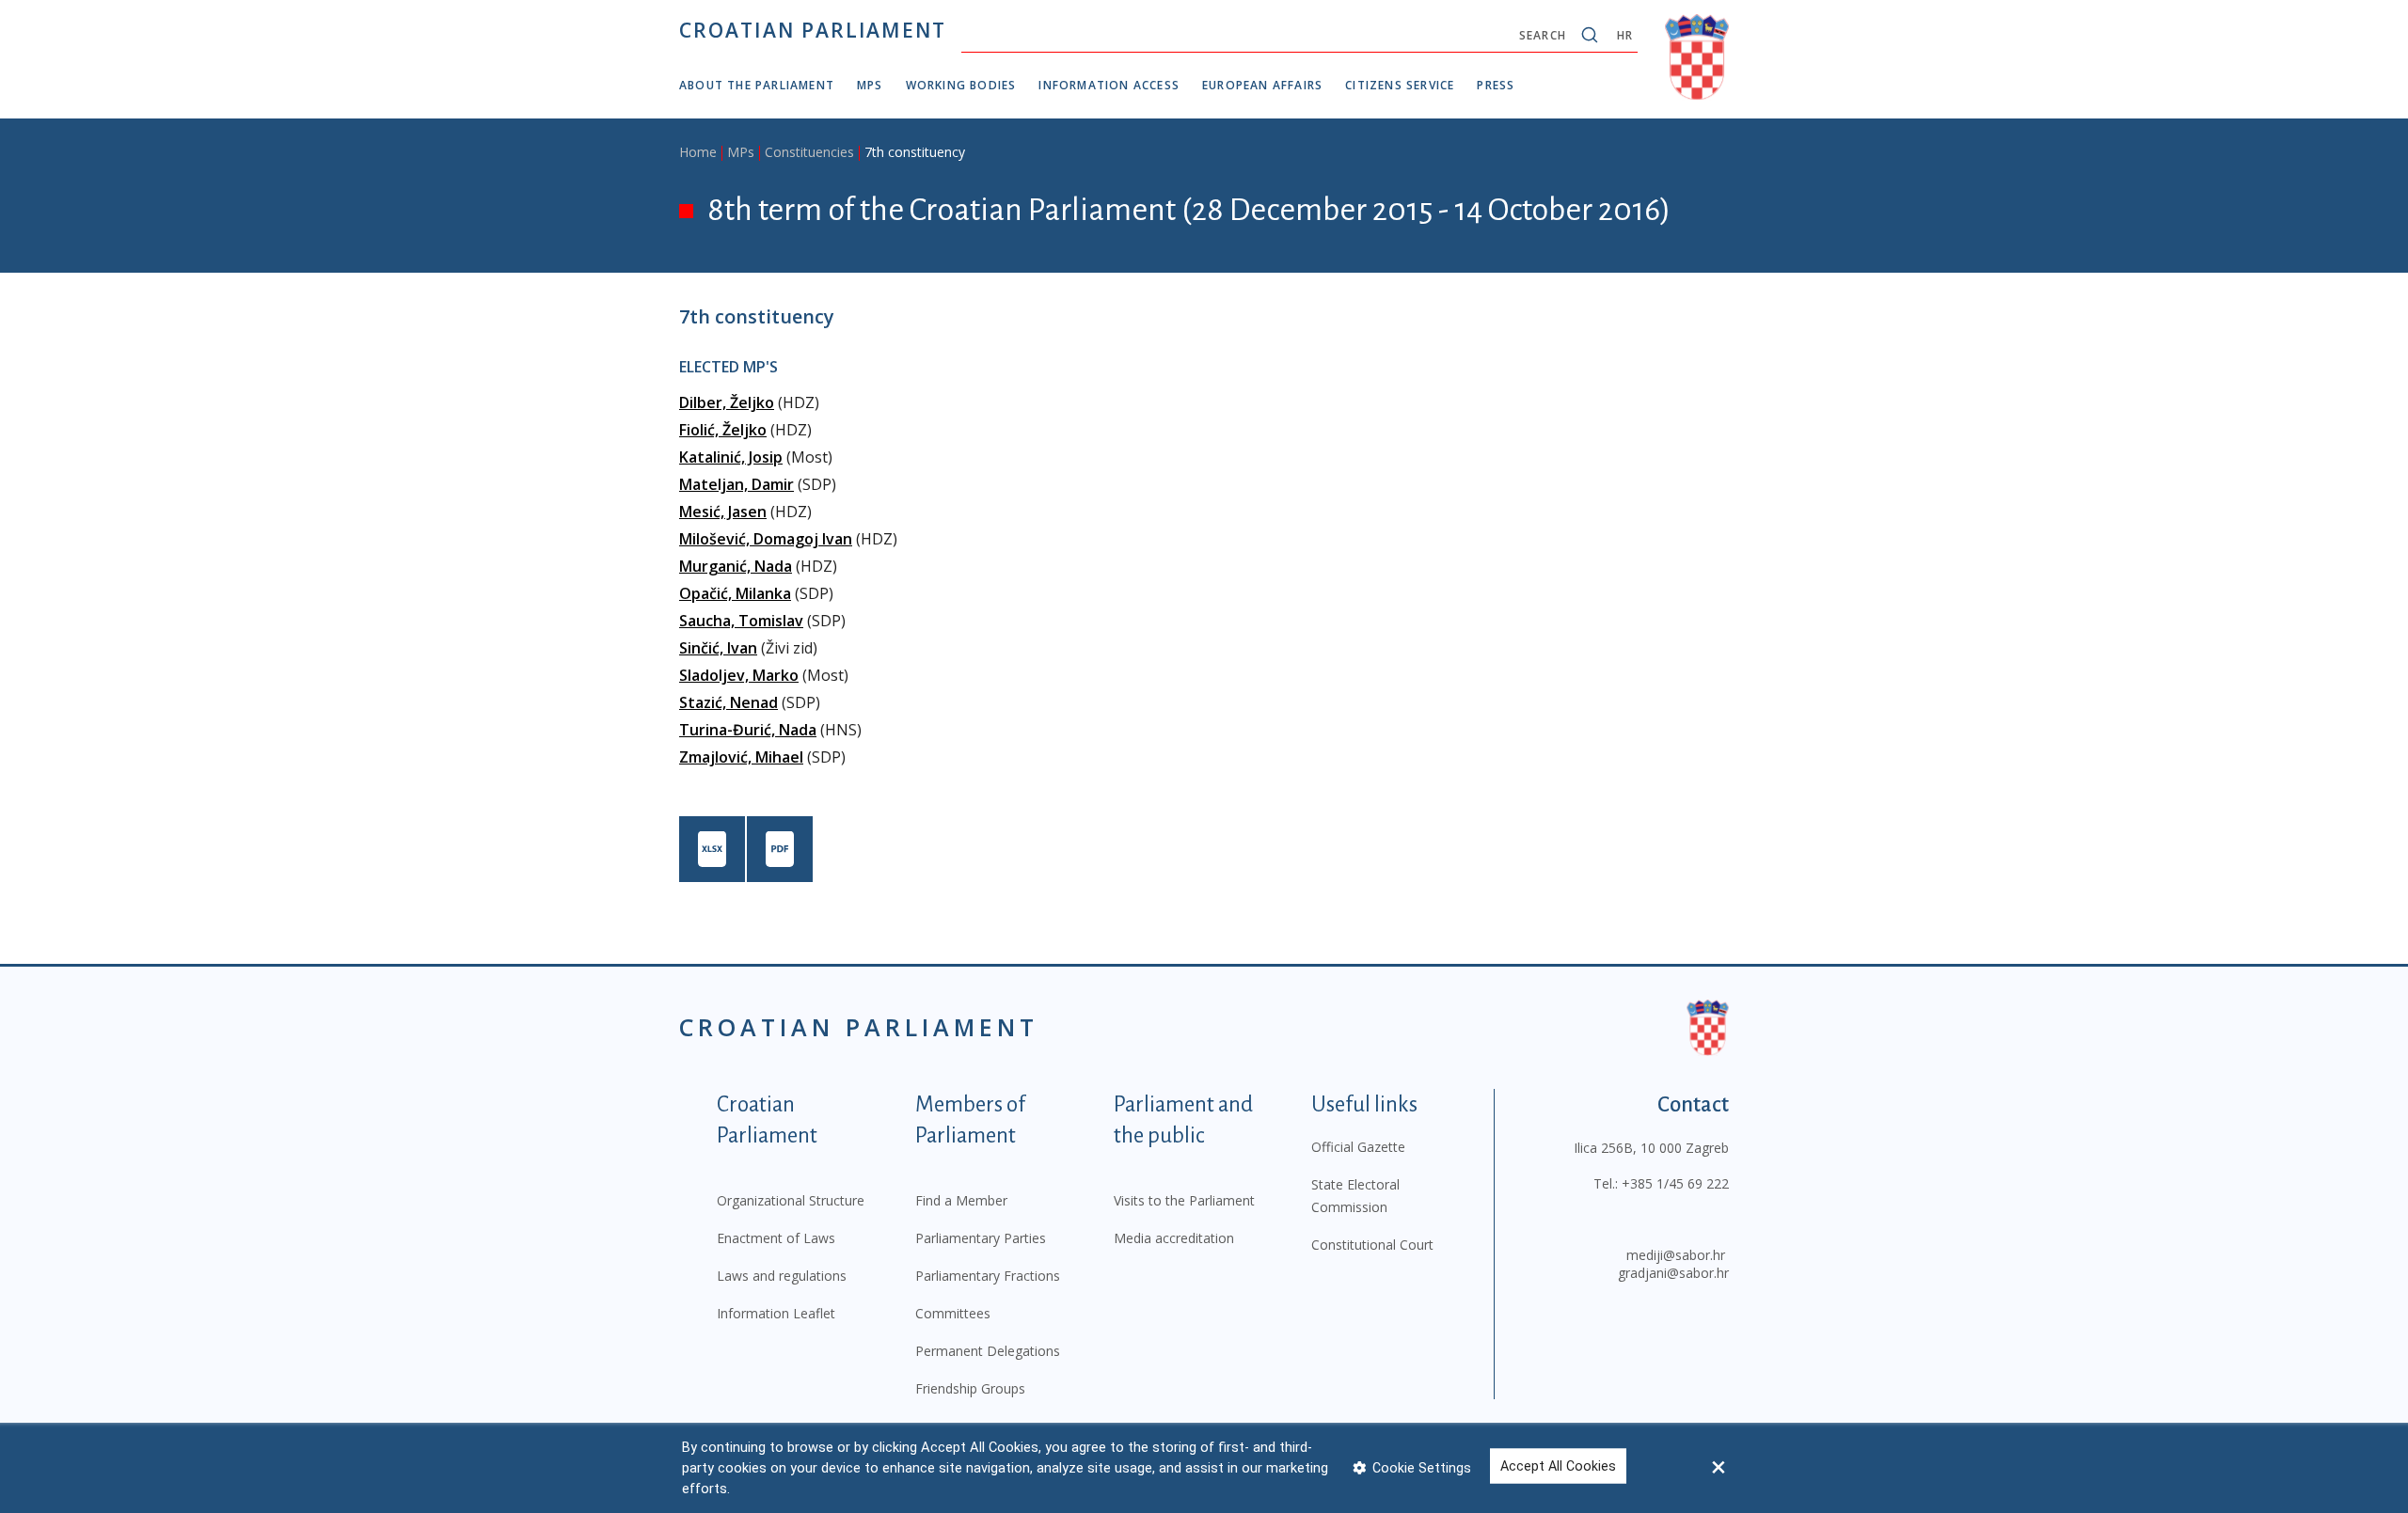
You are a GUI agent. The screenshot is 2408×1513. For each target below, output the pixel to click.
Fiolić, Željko (723, 430)
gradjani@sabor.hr (1673, 1273)
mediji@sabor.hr (1676, 1255)
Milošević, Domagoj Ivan (766, 539)
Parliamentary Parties (981, 1238)
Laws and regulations (782, 1276)
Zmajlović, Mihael (741, 757)
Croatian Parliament (813, 30)
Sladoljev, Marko (739, 675)
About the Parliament (757, 85)
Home (698, 152)
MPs (870, 85)
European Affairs (1262, 85)
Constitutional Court (1372, 1245)
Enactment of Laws (776, 1238)
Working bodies (961, 85)
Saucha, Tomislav (741, 621)
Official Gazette (1358, 1147)
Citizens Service (1400, 85)
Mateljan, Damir (737, 484)
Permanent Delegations (988, 1351)
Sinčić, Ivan (718, 648)
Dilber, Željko (727, 402)
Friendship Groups (970, 1388)
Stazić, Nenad (729, 702)
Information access (1109, 85)
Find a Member (961, 1200)
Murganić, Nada (736, 566)
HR (1625, 35)
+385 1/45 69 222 (1675, 1183)
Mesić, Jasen (723, 512)
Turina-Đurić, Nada (748, 730)
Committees (953, 1313)
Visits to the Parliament (1184, 1200)
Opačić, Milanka (735, 593)
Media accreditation (1174, 1238)
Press (1496, 85)
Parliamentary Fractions (988, 1276)
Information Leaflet (776, 1313)
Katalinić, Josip (731, 457)
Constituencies (809, 152)
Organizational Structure (791, 1200)
